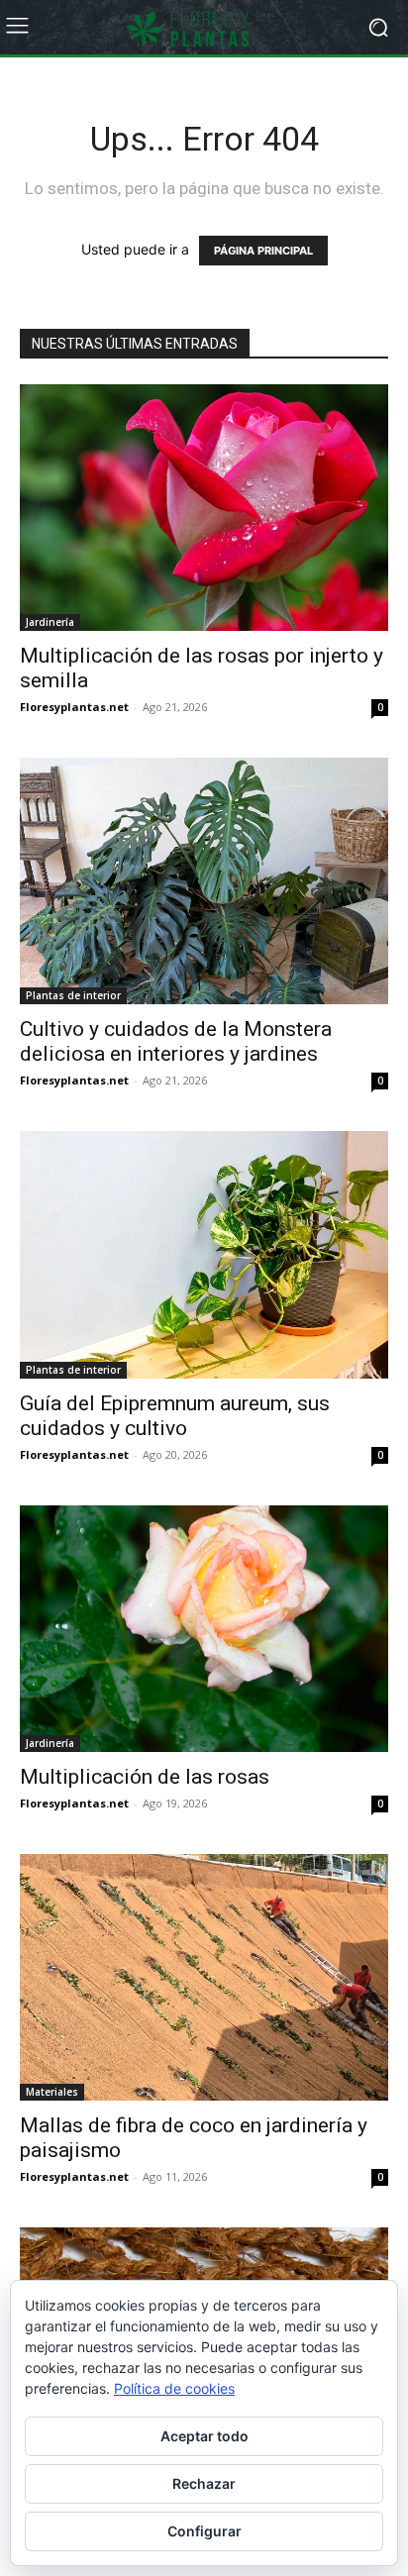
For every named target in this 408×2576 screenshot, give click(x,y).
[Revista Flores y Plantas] (204, 28)
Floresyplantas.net (74, 707)
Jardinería (50, 622)
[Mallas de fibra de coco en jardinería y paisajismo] (204, 1977)
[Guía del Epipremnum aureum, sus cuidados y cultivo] (204, 1254)
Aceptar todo (204, 2436)
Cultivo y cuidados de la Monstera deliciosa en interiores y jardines (176, 1041)
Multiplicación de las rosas (145, 1777)
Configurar (204, 2531)
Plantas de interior (73, 995)
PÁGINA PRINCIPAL (263, 251)
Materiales (52, 2092)
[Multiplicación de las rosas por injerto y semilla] (204, 508)
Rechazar (204, 2483)
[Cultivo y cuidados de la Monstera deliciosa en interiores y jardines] (204, 881)
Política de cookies (174, 2388)
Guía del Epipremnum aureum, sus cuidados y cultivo (175, 1416)
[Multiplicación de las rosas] (204, 1629)
